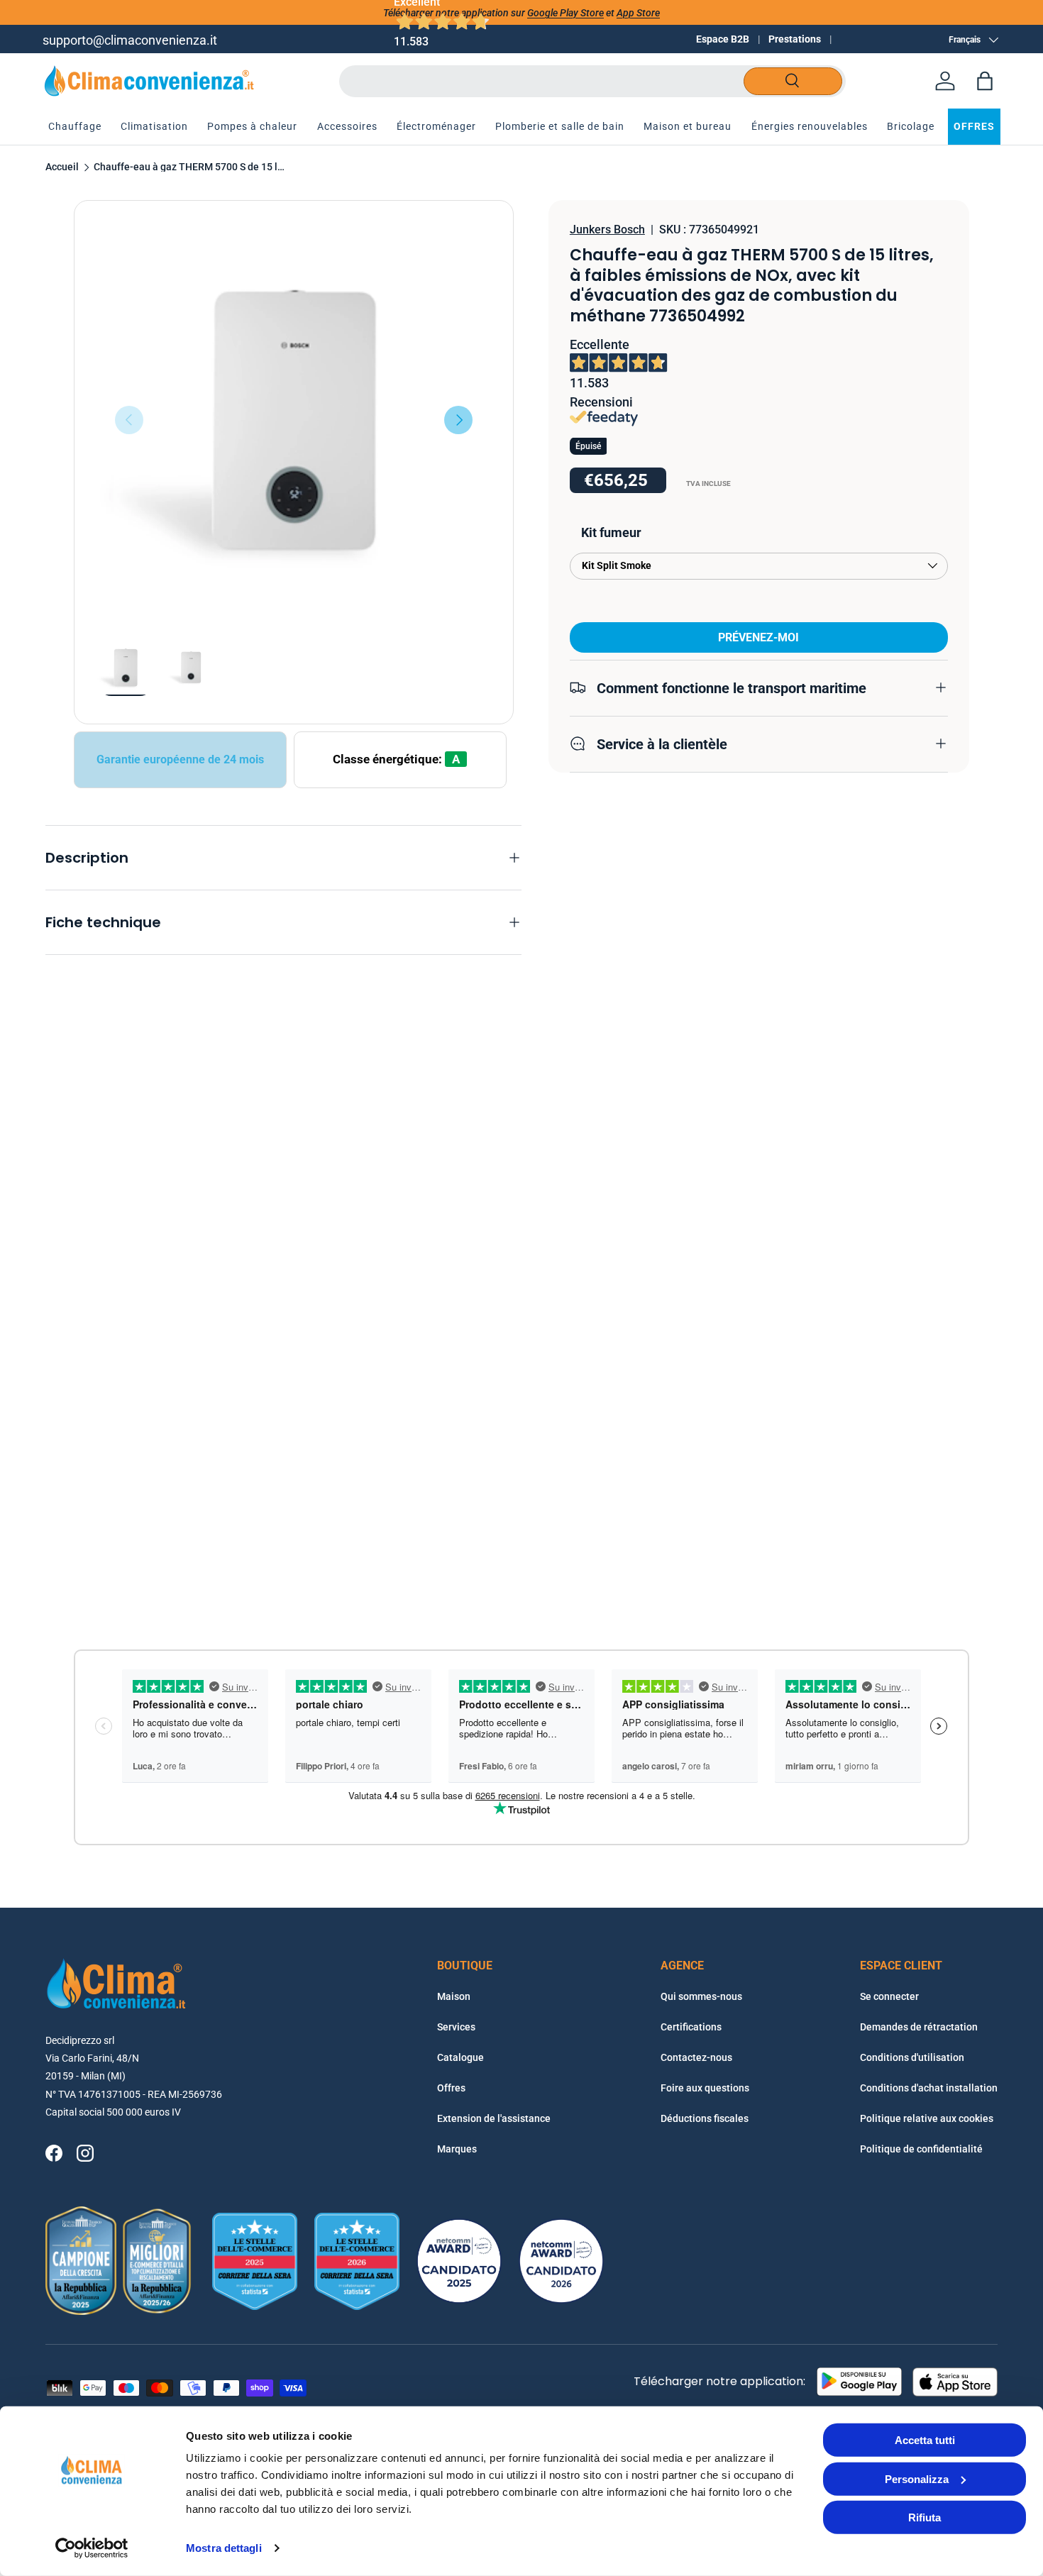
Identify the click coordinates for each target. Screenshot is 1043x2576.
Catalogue (460, 2057)
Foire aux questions (705, 2088)
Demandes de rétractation (919, 2027)
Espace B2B (723, 39)
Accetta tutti (925, 2440)
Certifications (691, 2027)
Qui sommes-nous (701, 1996)
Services (456, 2027)
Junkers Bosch (607, 230)
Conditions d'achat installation (929, 2088)
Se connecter (889, 1996)
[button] (985, 81)
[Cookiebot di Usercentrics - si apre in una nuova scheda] (92, 2548)
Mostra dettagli (224, 2548)
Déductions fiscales (705, 2118)
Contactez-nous (696, 2057)
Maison (454, 1996)
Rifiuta (925, 2517)
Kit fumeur (611, 532)
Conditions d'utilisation (912, 2057)
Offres (451, 2088)
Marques (457, 2149)
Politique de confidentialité (921, 2149)
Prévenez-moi (758, 637)
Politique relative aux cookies (927, 2118)
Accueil (62, 167)
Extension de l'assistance (494, 2118)
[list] (294, 420)
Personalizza (917, 2478)
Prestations (795, 39)
